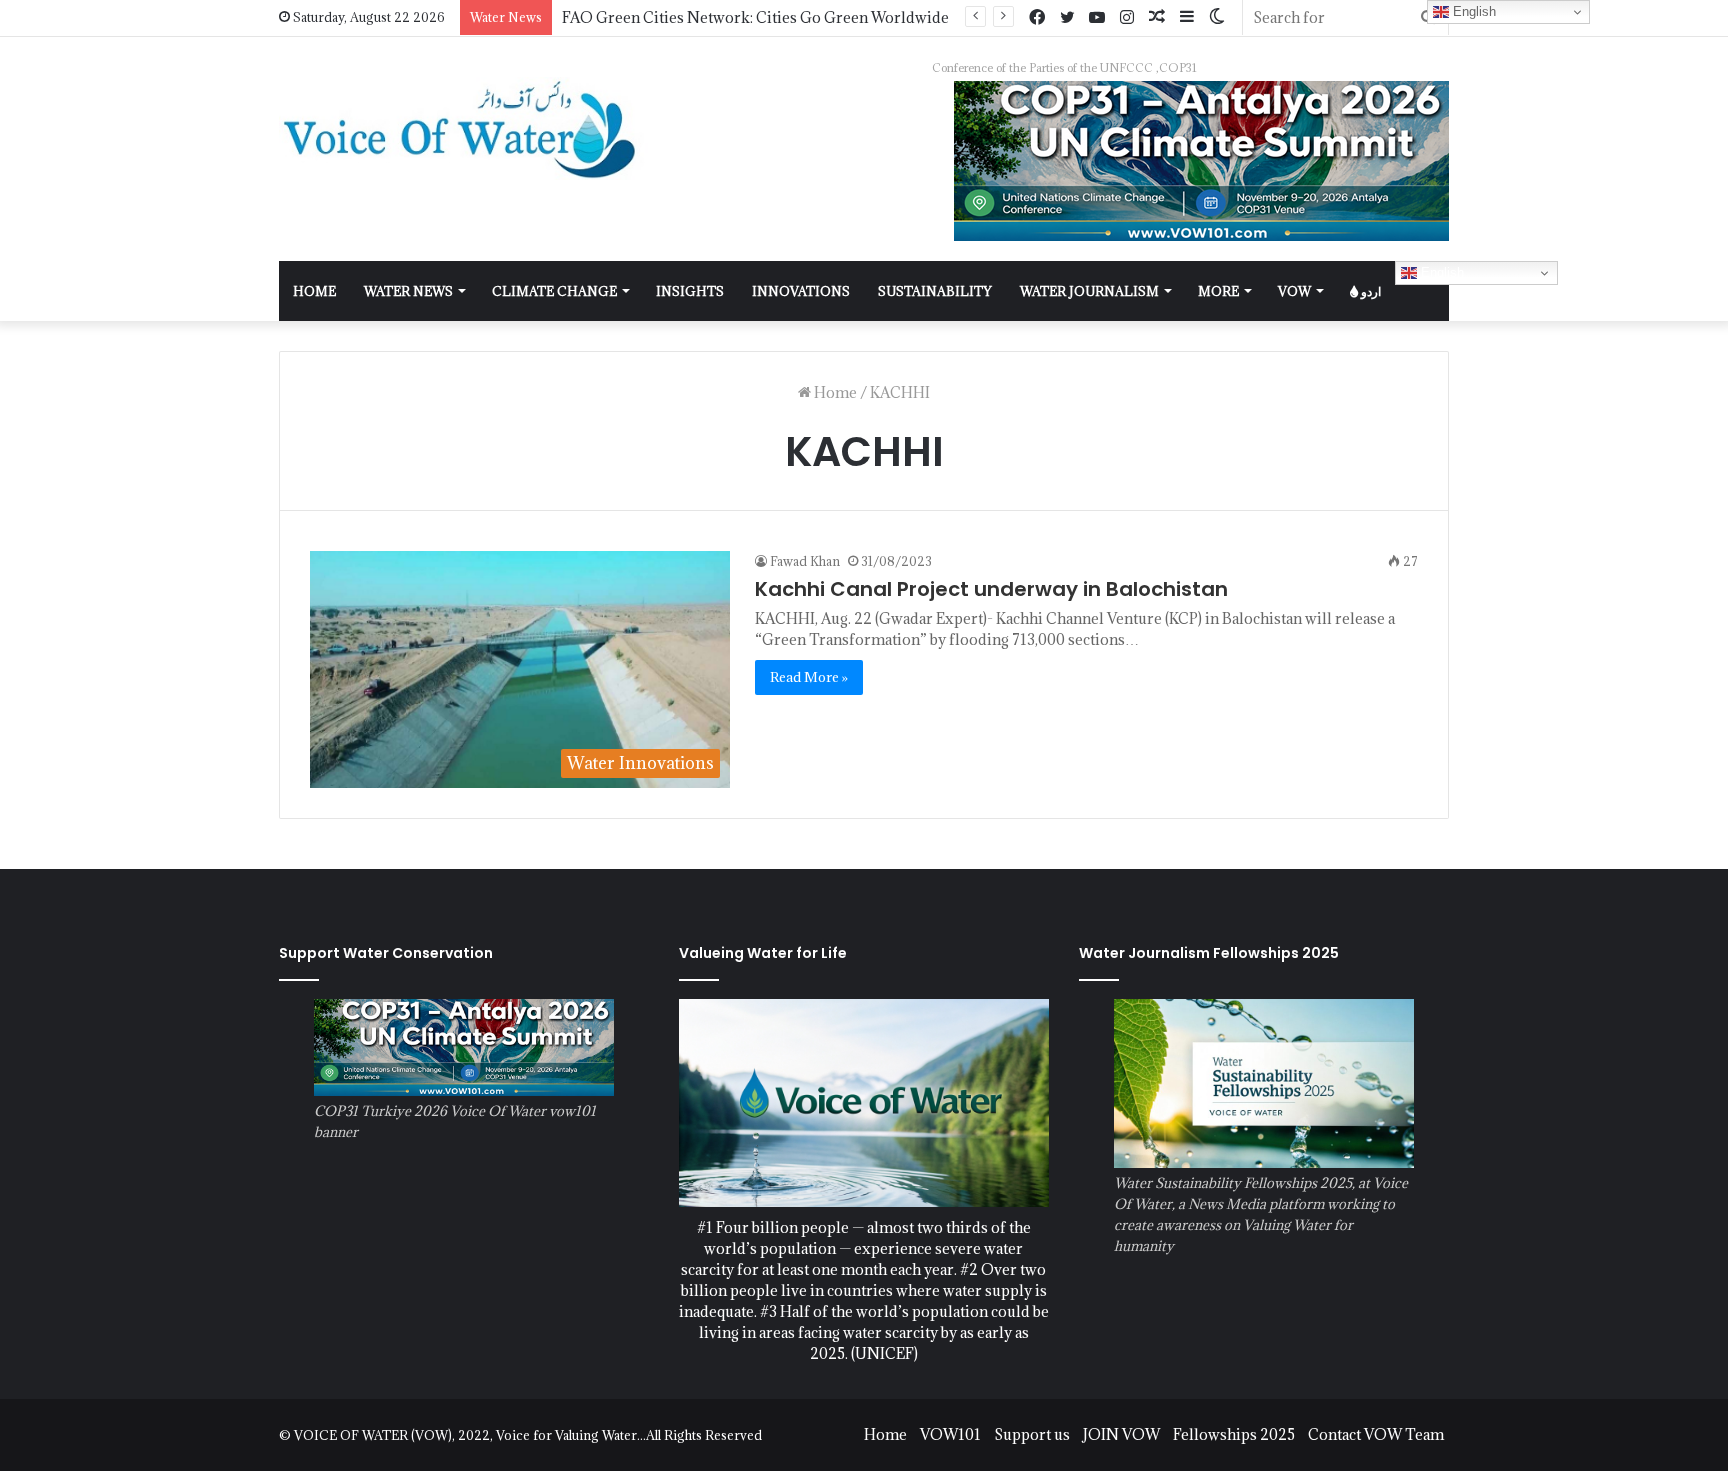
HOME (314, 291)
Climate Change (554, 291)
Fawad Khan (805, 561)
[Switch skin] (1217, 17)
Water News (408, 291)
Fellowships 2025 (1234, 1434)
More (1218, 291)
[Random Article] (1157, 17)
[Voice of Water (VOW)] (464, 128)
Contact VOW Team (1376, 1434)
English (1440, 272)
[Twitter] (1067, 18)
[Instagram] (1127, 18)
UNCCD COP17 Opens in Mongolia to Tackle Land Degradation (781, 17)
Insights (690, 291)
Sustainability (935, 291)
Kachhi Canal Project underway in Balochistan (991, 589)
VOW (1294, 291)
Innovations (801, 291)
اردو (1369, 291)
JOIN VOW (1121, 1434)
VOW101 (950, 1434)
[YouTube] (1097, 18)
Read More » (809, 677)
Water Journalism (1089, 291)
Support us (1032, 1434)
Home (834, 392)
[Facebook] (1037, 18)
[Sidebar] (1187, 17)
